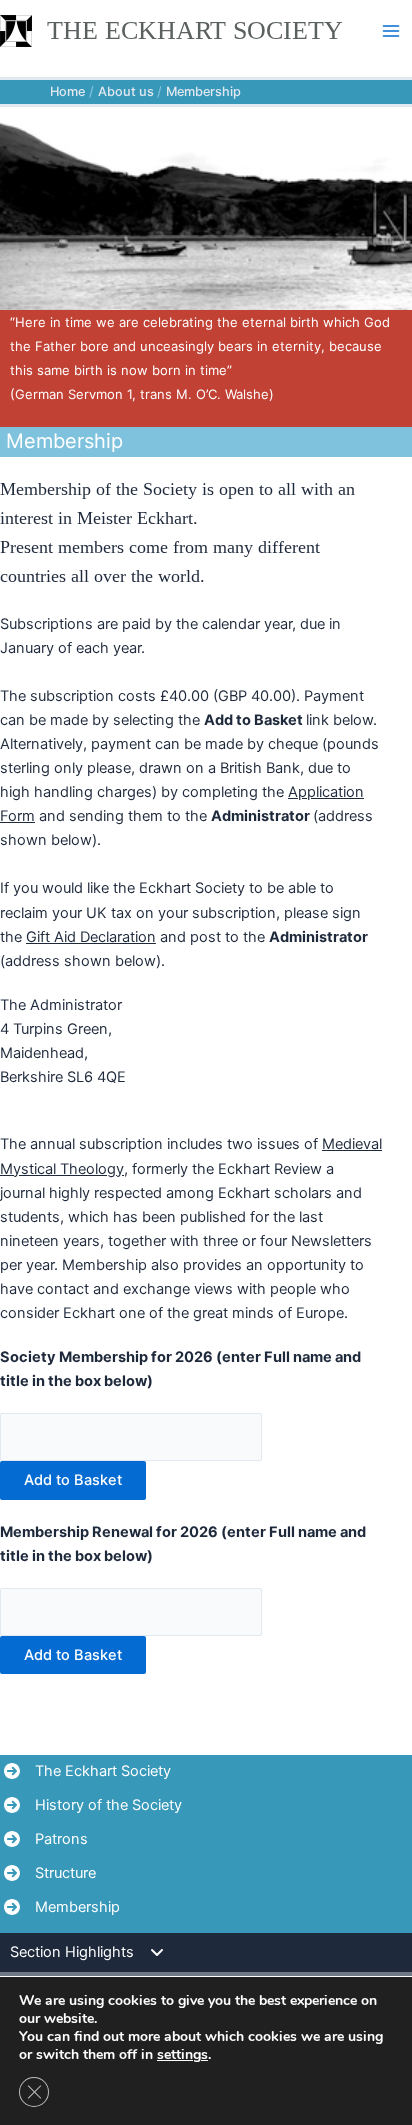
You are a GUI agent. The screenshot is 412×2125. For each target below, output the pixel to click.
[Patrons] (46, 1839)
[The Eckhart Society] (87, 1771)
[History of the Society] (93, 1805)
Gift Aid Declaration (91, 937)
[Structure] (50, 1873)
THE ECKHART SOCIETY (195, 30)
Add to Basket (73, 1480)
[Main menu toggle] (391, 31)
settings (182, 2055)
